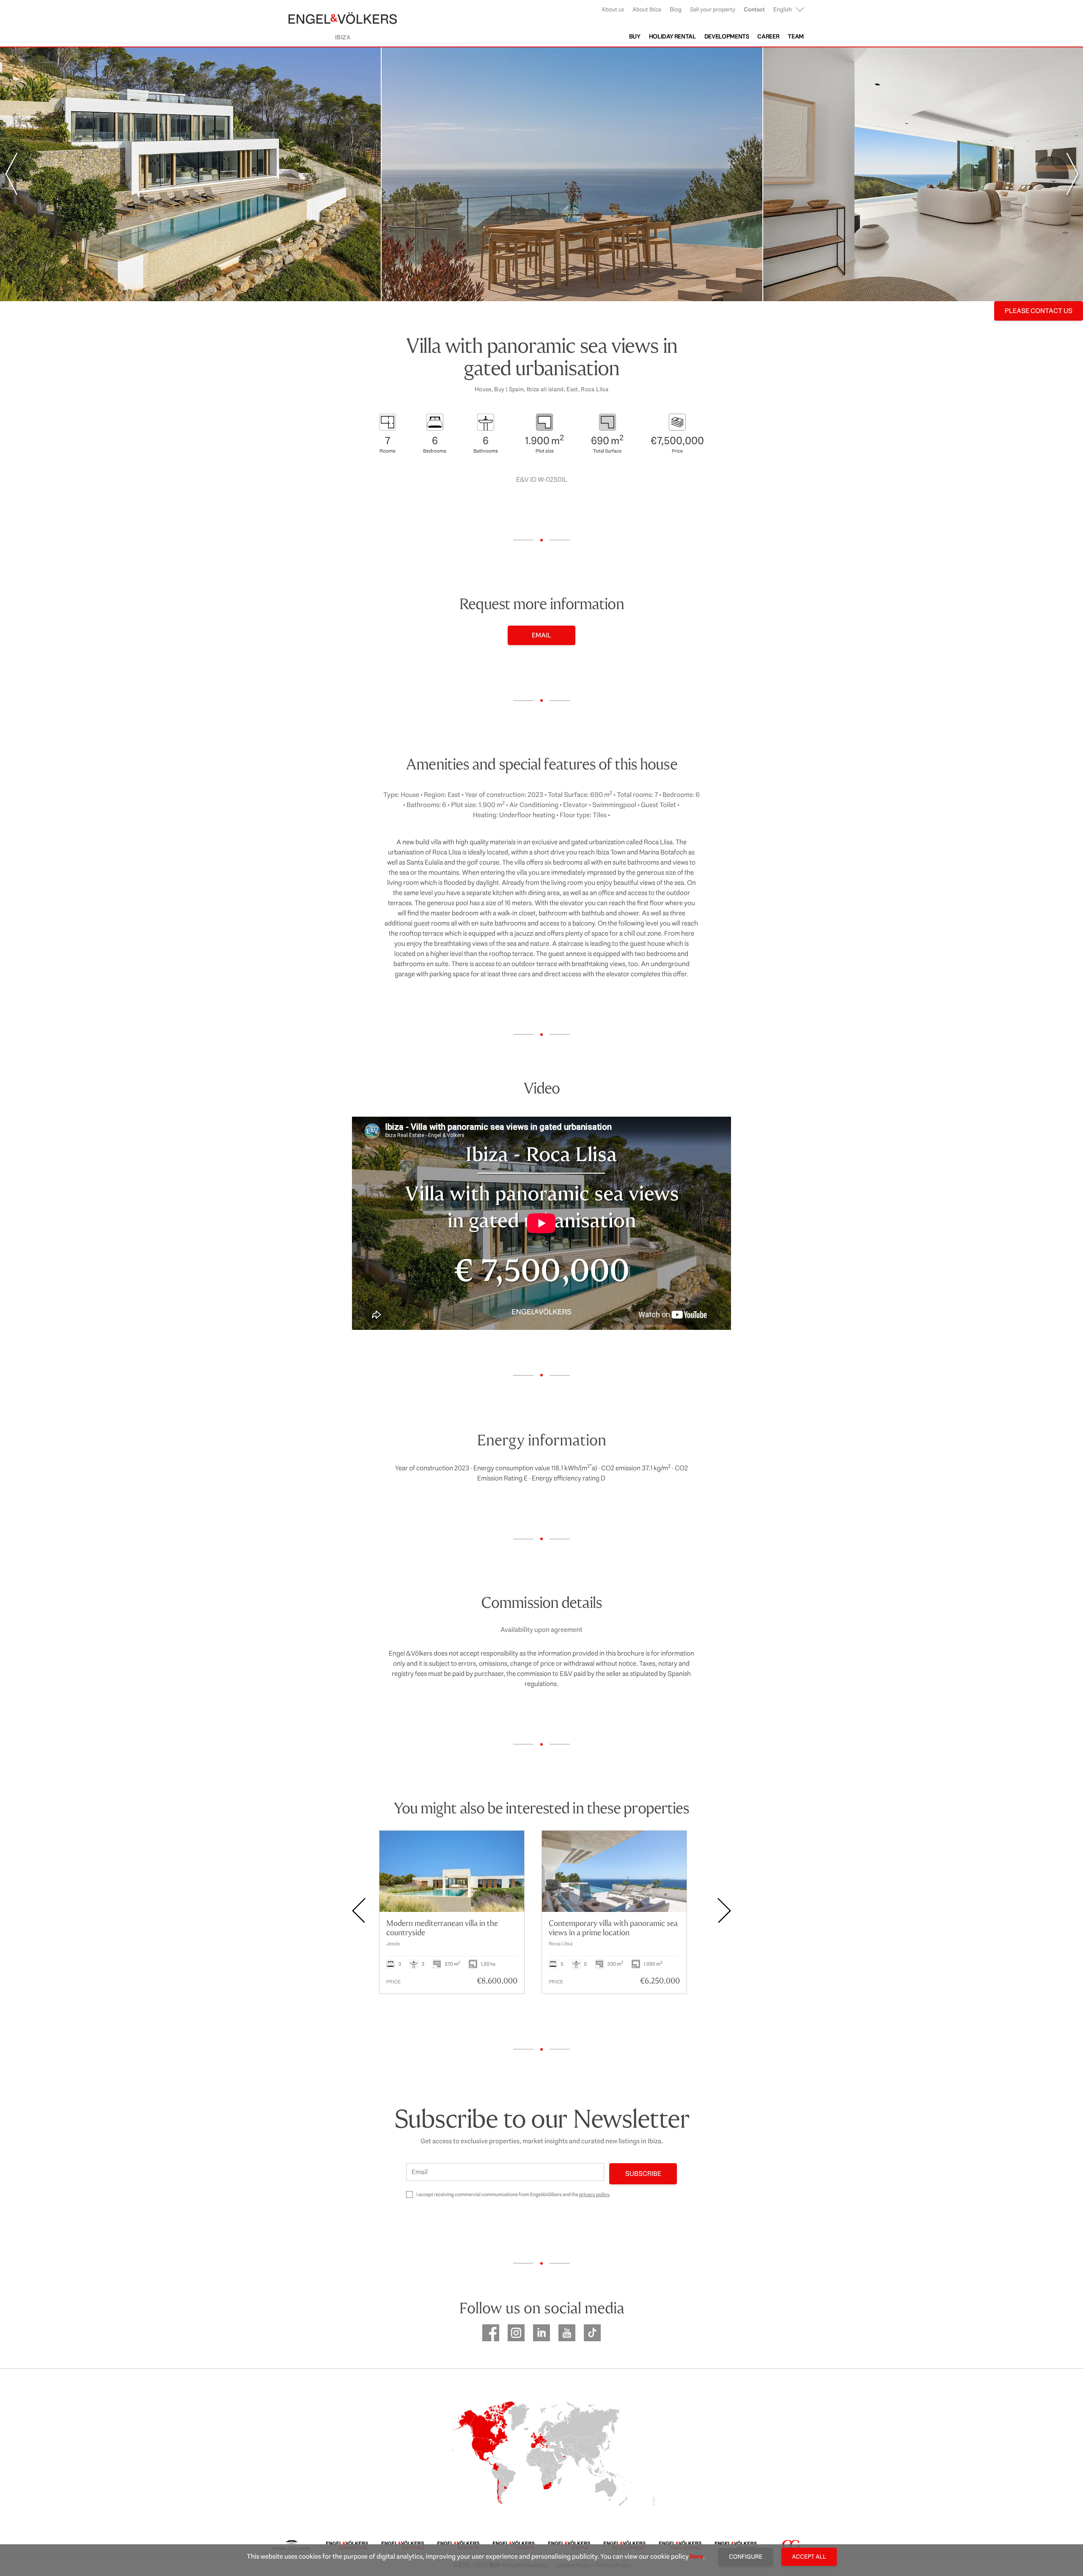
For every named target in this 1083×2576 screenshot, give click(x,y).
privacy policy (594, 2194)
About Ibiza (647, 9)
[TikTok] (592, 2333)
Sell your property (713, 9)
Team (796, 36)
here (697, 2556)
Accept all (809, 2557)
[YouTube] (567, 2333)
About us (613, 9)
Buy (635, 36)
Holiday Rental (672, 36)
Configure (746, 2557)
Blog (676, 9)
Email (541, 635)
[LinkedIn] (541, 2333)
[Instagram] (516, 2333)
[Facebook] (491, 2333)
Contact (754, 9)
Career (768, 36)
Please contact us (1039, 311)
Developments (727, 36)
